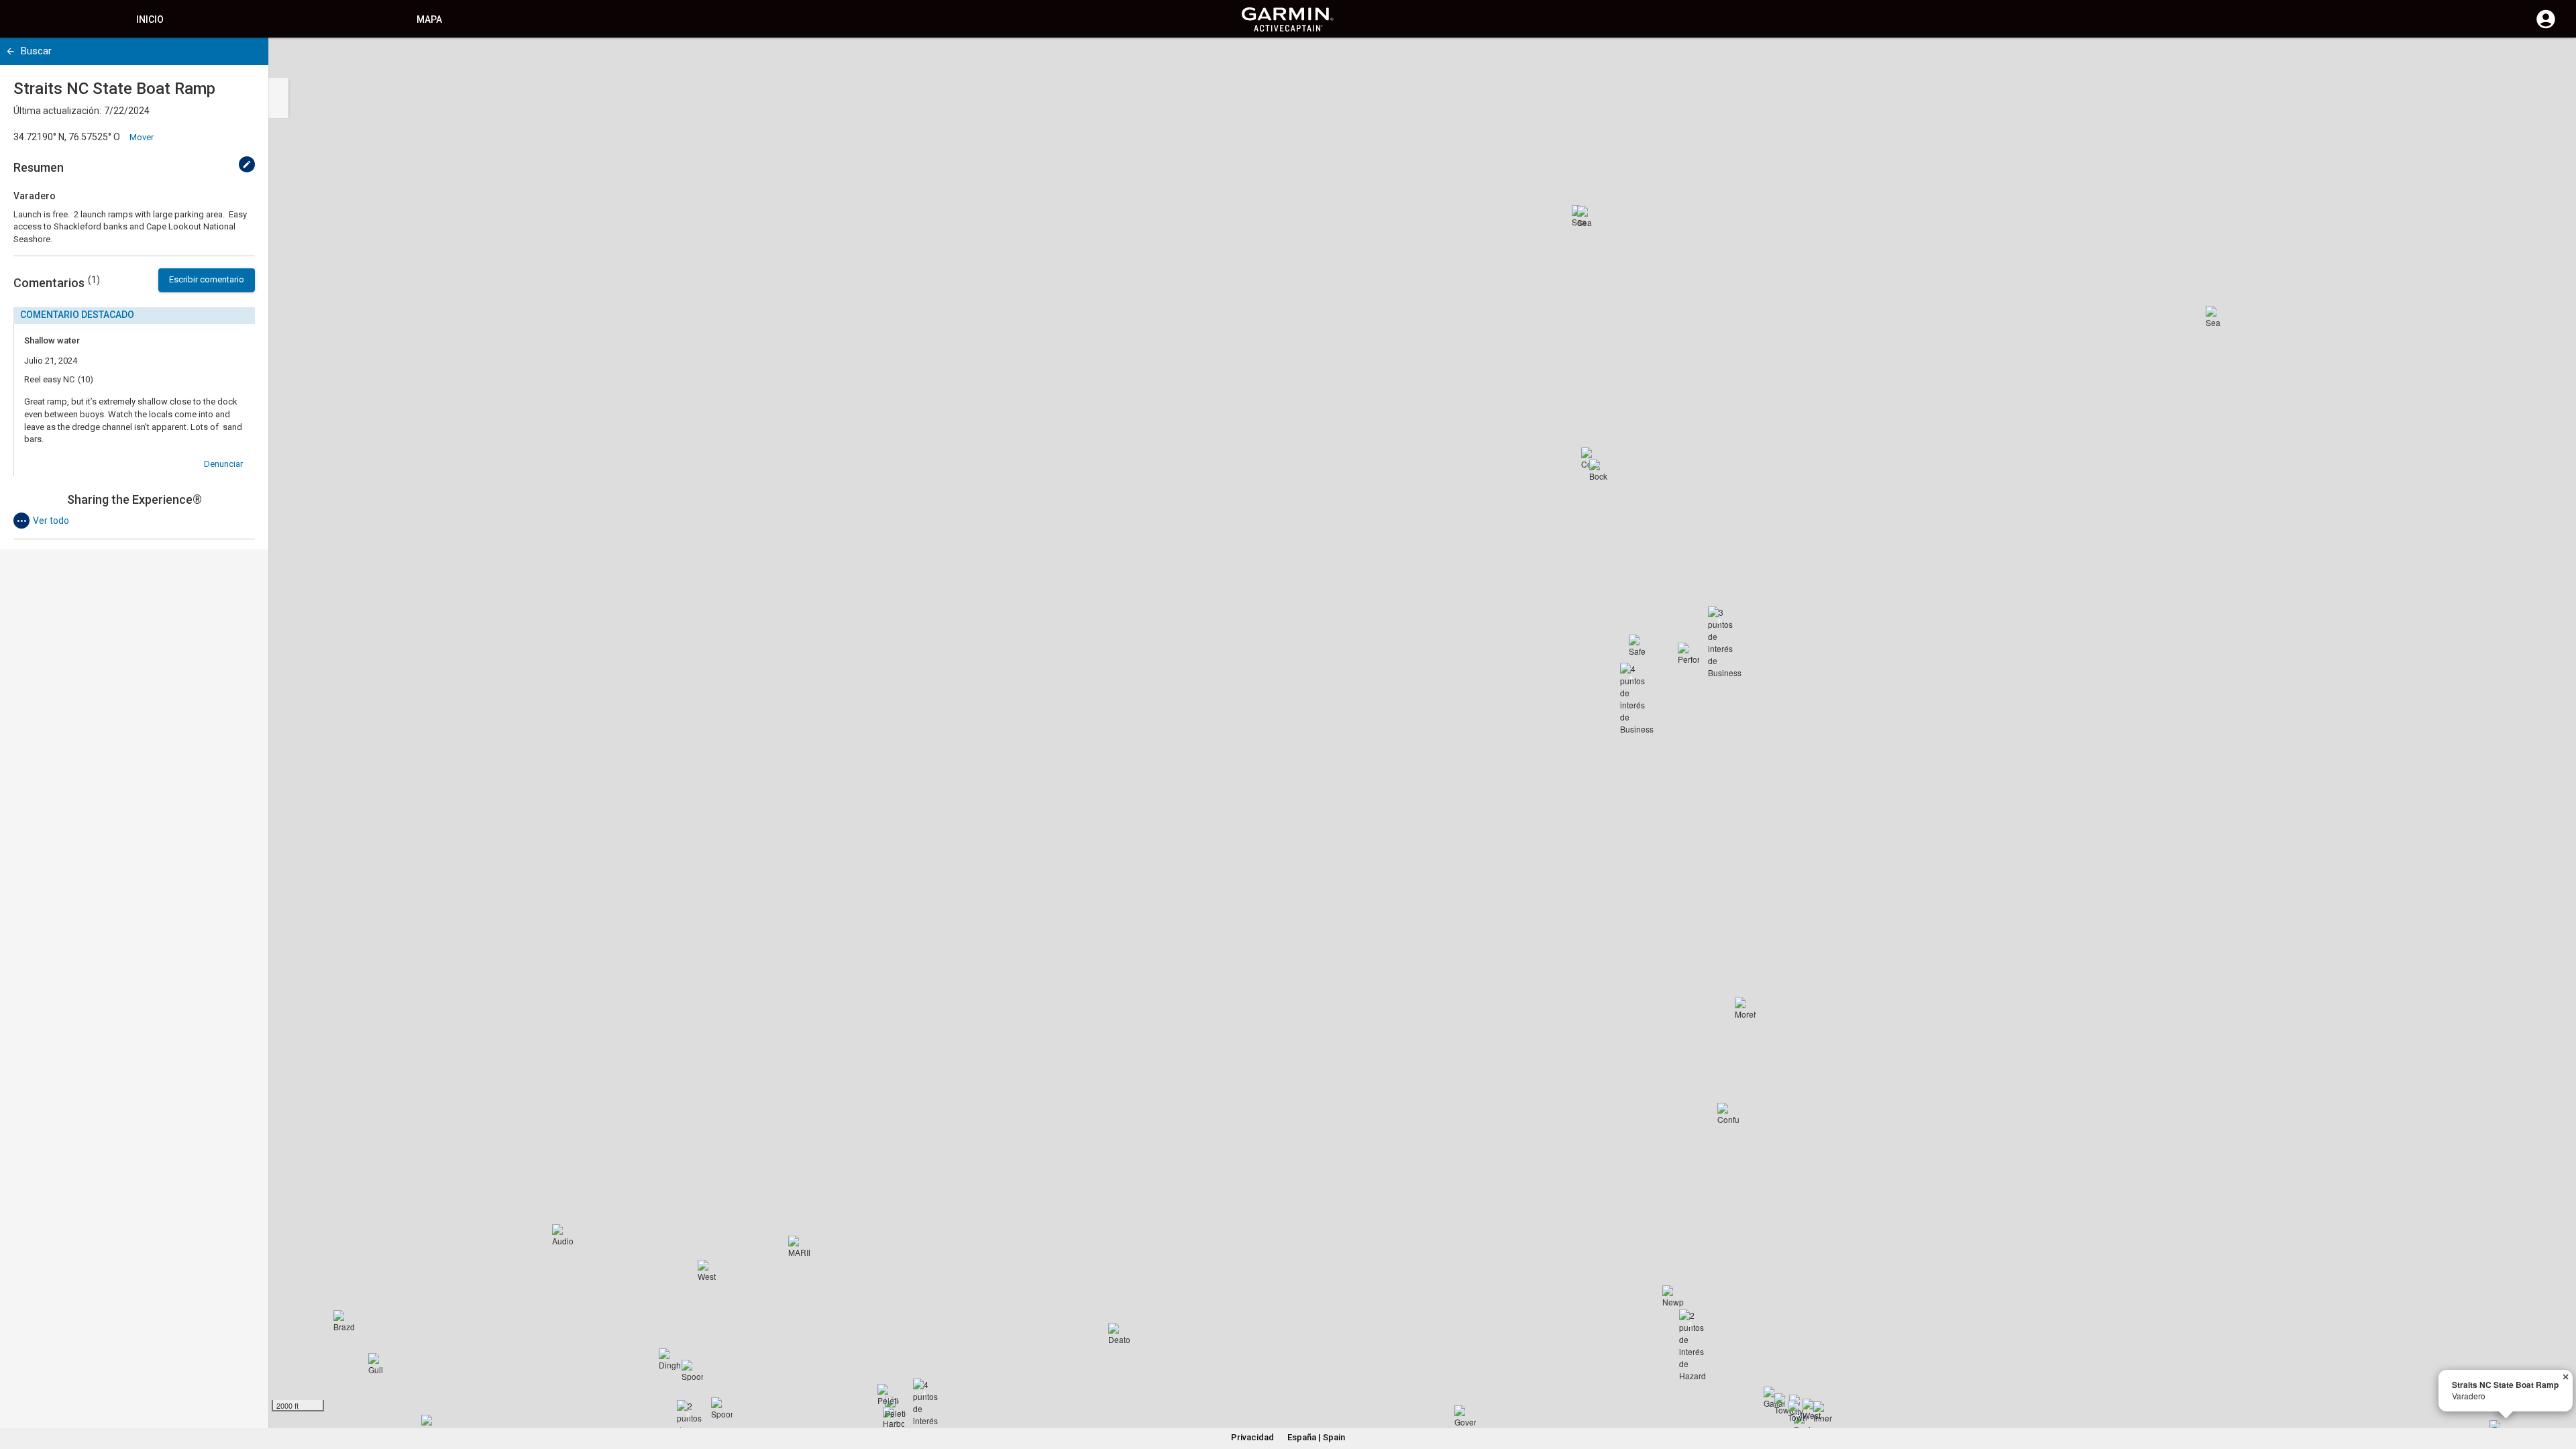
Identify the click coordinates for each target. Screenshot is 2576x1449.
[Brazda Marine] (344, 1321)
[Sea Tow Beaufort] (2216, 317)
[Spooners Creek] (692, 1371)
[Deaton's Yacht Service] (1119, 1334)
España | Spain (1316, 1437)
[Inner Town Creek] (1824, 1412)
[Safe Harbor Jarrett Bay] (1640, 645)
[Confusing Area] (1728, 1114)
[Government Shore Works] (1465, 1416)
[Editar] (247, 164)
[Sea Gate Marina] (1588, 217)
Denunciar (223, 464)
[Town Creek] (1785, 1404)
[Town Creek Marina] (1799, 1411)
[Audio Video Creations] (563, 1235)
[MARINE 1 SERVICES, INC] (799, 1246)
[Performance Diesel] (1688, 653)
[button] (2559, 1388)
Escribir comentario (207, 279)
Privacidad (1252, 1437)
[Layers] (2553, 60)
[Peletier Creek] (888, 1395)
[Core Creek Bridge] (1592, 458)
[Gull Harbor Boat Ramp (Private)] (379, 1364)
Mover (142, 137)
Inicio (150, 19)
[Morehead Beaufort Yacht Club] (1746, 1008)
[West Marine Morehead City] (708, 1271)
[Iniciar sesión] (2546, 27)
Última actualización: (57, 111)
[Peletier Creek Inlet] (896, 1407)
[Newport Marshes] (1673, 1296)
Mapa (429, 19)
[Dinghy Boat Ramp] (669, 1359)
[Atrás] (10, 51)
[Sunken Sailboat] (1805, 1424)
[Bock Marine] (1600, 470)
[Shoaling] (432, 1426)
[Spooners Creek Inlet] (722, 1408)
